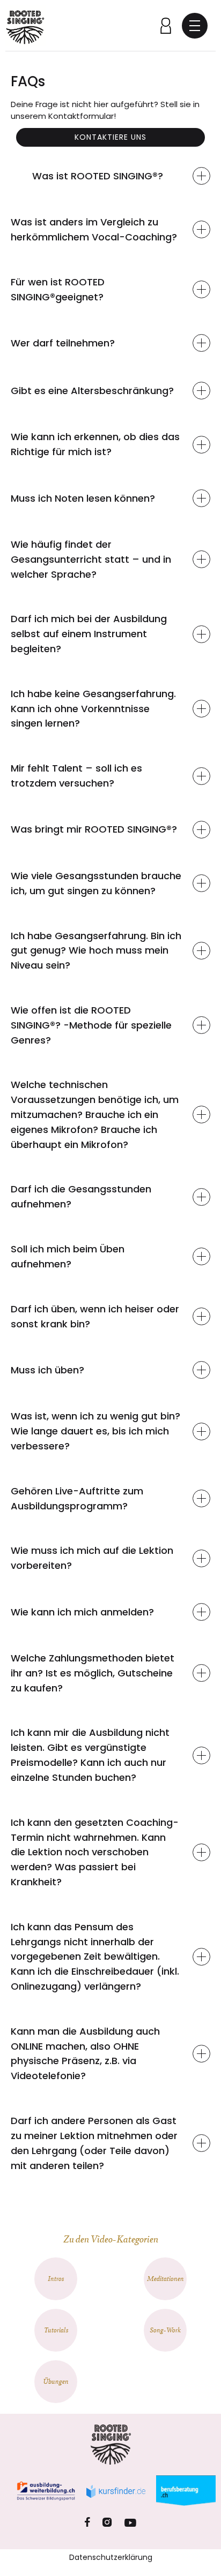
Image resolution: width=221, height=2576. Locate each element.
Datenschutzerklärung (111, 2557)
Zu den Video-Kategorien (111, 2238)
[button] (195, 26)
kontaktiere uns (110, 137)
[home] (25, 25)
